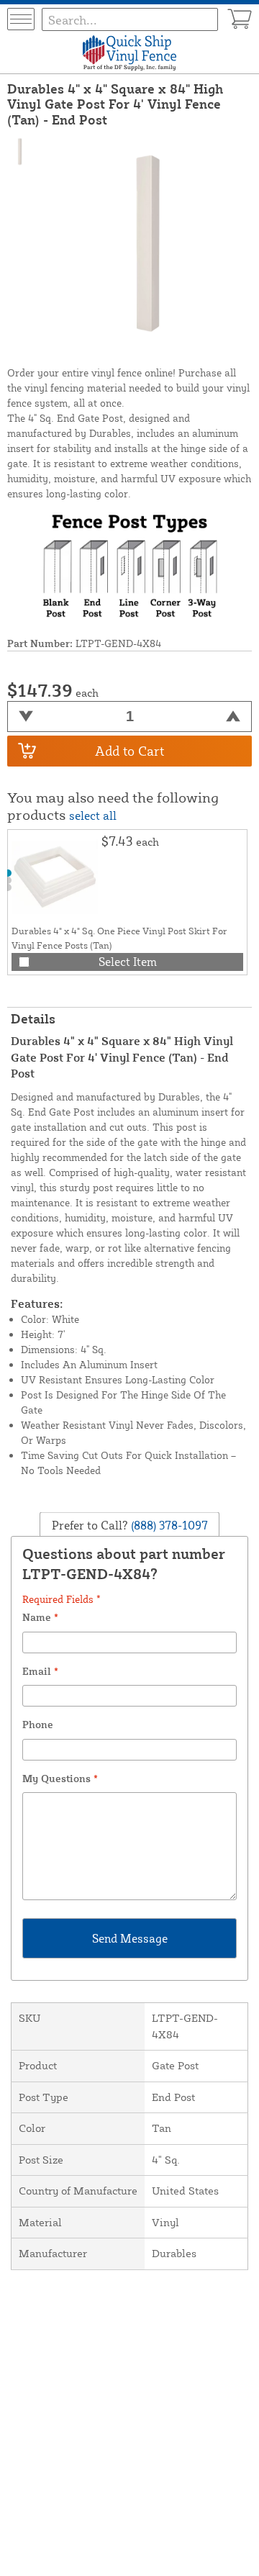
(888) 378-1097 (168, 1524)
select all (93, 815)
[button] (8, 873)
